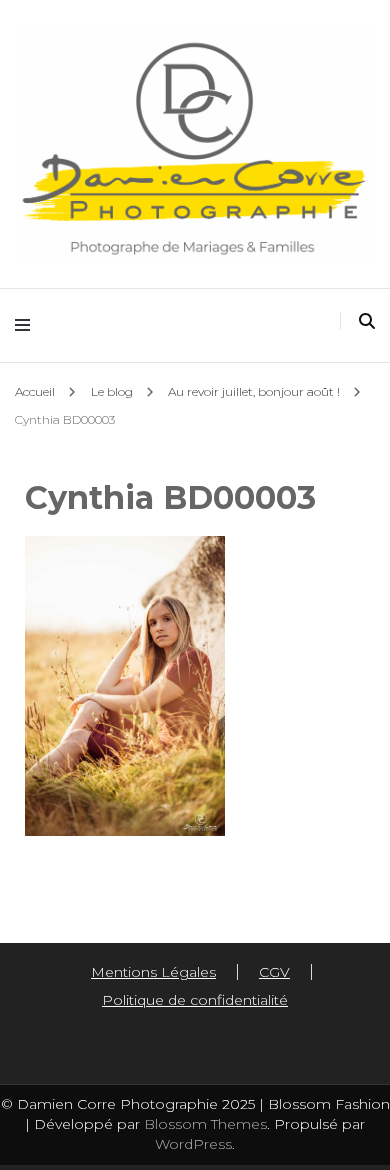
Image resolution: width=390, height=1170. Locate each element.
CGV (274, 972)
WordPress (193, 1144)
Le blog (112, 391)
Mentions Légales (153, 972)
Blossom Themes (203, 1124)
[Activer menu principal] (27, 325)
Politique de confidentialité (195, 1000)
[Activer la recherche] (367, 321)
